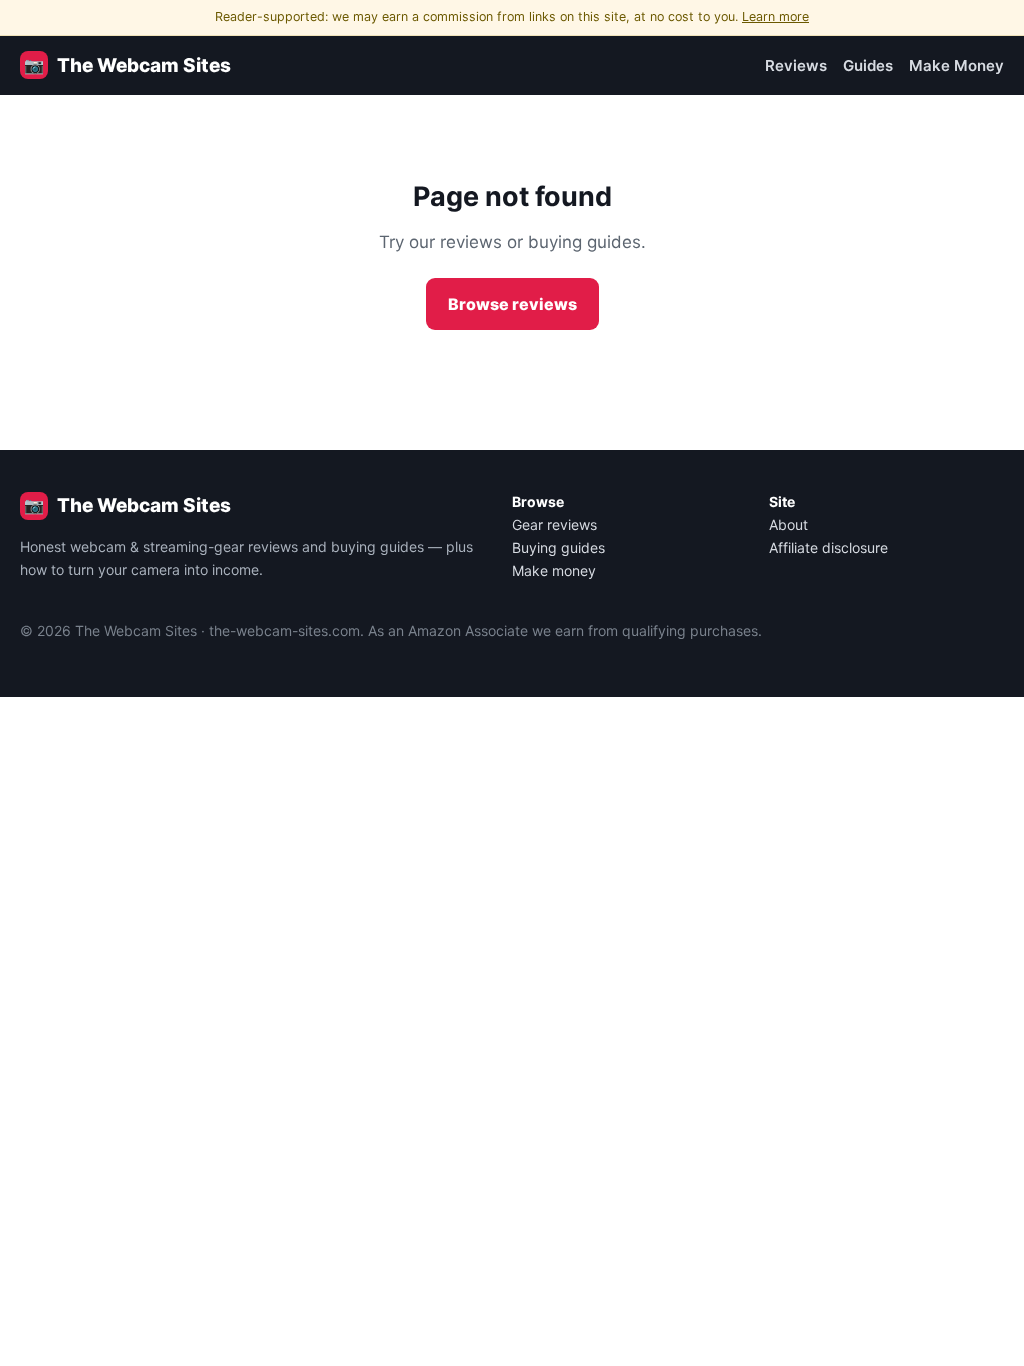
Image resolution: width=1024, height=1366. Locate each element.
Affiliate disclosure (828, 547)
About (788, 524)
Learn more (775, 16)
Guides (868, 65)
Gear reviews (554, 524)
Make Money (956, 65)
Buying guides (558, 547)
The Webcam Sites (127, 65)
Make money (554, 570)
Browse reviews (512, 304)
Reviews (796, 65)
